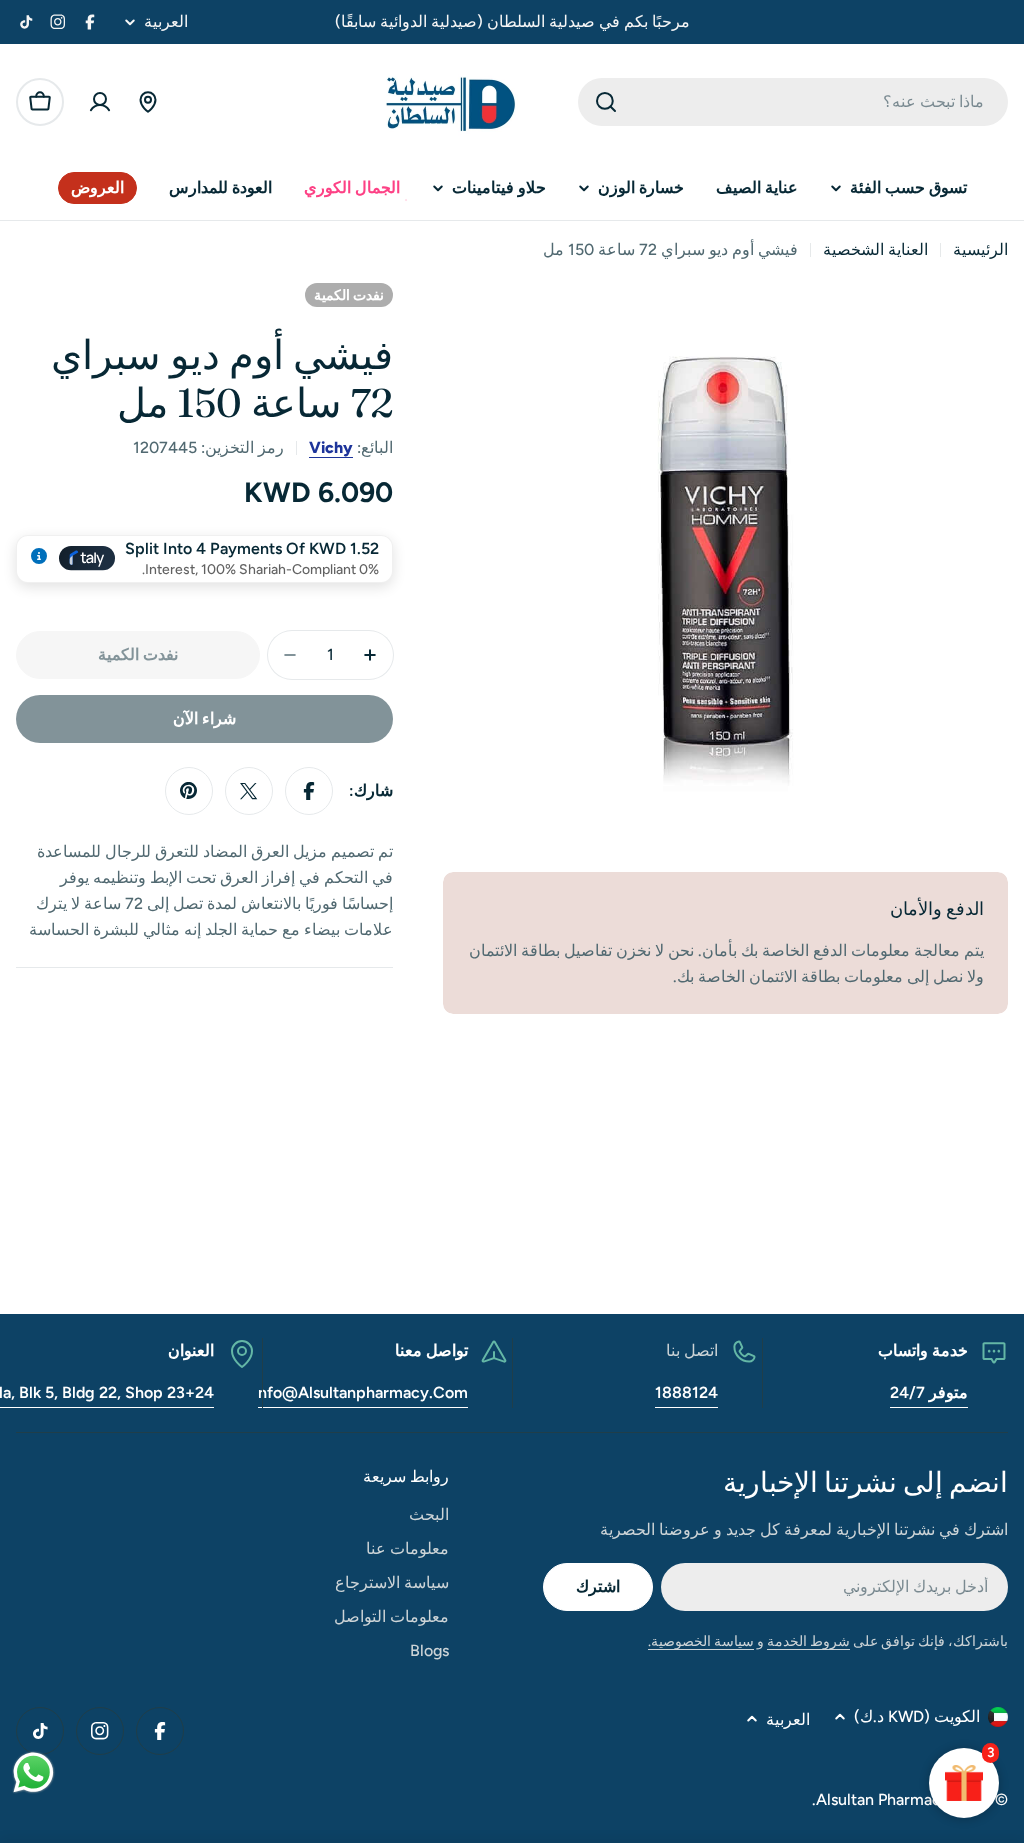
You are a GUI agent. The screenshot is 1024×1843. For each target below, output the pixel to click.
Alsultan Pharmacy (883, 1799)
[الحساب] (100, 102)
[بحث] (606, 102)
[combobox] (793, 102)
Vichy (331, 447)
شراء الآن (204, 718)
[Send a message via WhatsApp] (33, 1772)
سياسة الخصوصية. (701, 1641)
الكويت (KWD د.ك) (917, 1716)
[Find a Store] (148, 102)
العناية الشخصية (875, 249)
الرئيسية (980, 249)
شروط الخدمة (808, 1641)
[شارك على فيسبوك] (309, 791)
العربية (166, 22)
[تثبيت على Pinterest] (189, 791)
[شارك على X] (249, 791)
